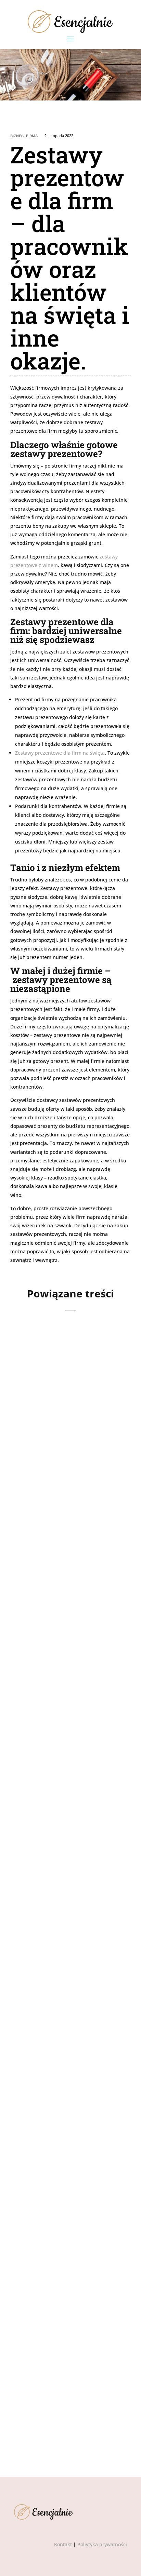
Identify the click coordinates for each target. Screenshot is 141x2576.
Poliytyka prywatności (102, 2544)
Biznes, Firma (24, 136)
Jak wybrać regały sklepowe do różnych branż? (59, 1997)
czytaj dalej (37, 1484)
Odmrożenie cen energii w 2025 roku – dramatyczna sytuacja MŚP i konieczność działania (70, 1809)
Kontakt (63, 2544)
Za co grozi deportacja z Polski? (62, 2174)
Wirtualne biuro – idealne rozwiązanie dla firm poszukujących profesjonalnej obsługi (67, 2357)
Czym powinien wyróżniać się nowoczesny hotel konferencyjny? (69, 1412)
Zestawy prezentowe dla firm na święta (60, 753)
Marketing (58, 2188)
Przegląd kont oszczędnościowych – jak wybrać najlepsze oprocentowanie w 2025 (67, 1609)
